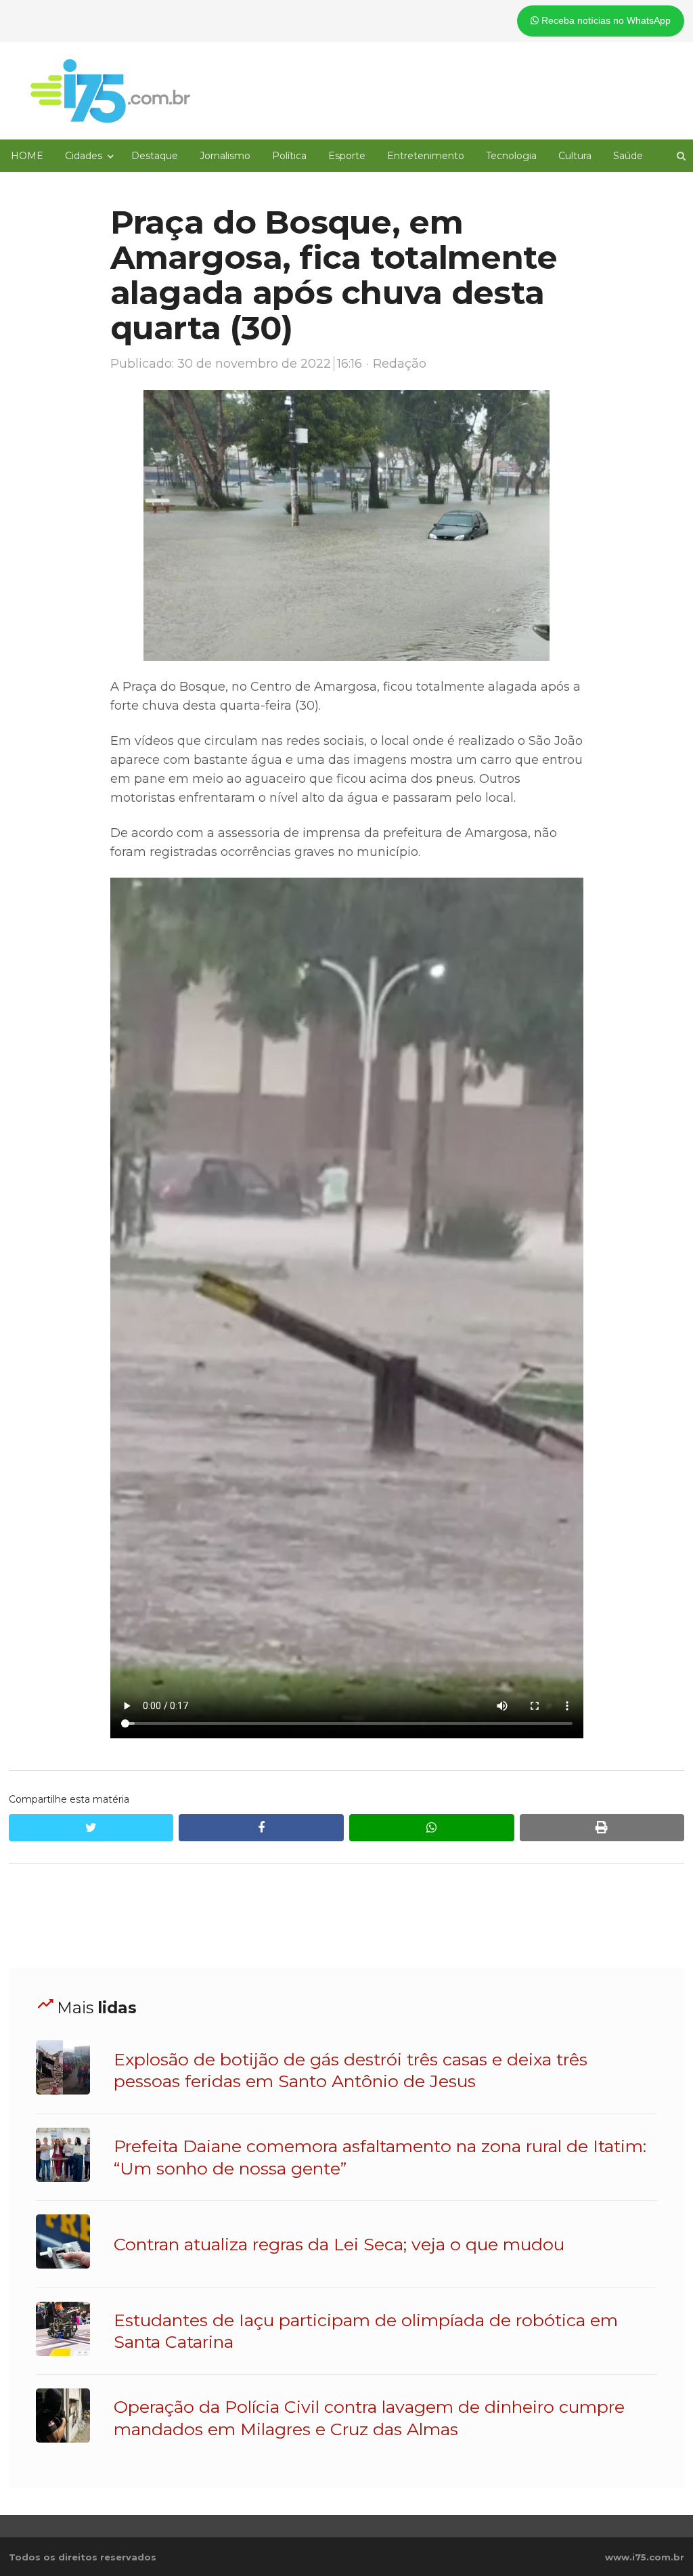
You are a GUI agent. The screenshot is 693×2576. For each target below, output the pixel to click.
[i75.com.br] (110, 91)
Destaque (155, 156)
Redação (400, 364)
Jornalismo (225, 156)
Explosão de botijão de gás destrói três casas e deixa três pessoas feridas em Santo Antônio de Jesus (351, 2070)
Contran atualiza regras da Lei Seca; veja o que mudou (339, 2244)
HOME (27, 156)
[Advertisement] (346, 1916)
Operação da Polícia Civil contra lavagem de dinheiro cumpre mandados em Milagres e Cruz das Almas (369, 2418)
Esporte (347, 156)
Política (289, 156)
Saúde (628, 156)
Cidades (84, 156)
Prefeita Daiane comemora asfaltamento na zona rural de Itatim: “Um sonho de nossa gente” (380, 2157)
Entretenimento (426, 156)
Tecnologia (511, 156)
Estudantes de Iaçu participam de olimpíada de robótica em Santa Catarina (366, 2331)
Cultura (575, 156)
